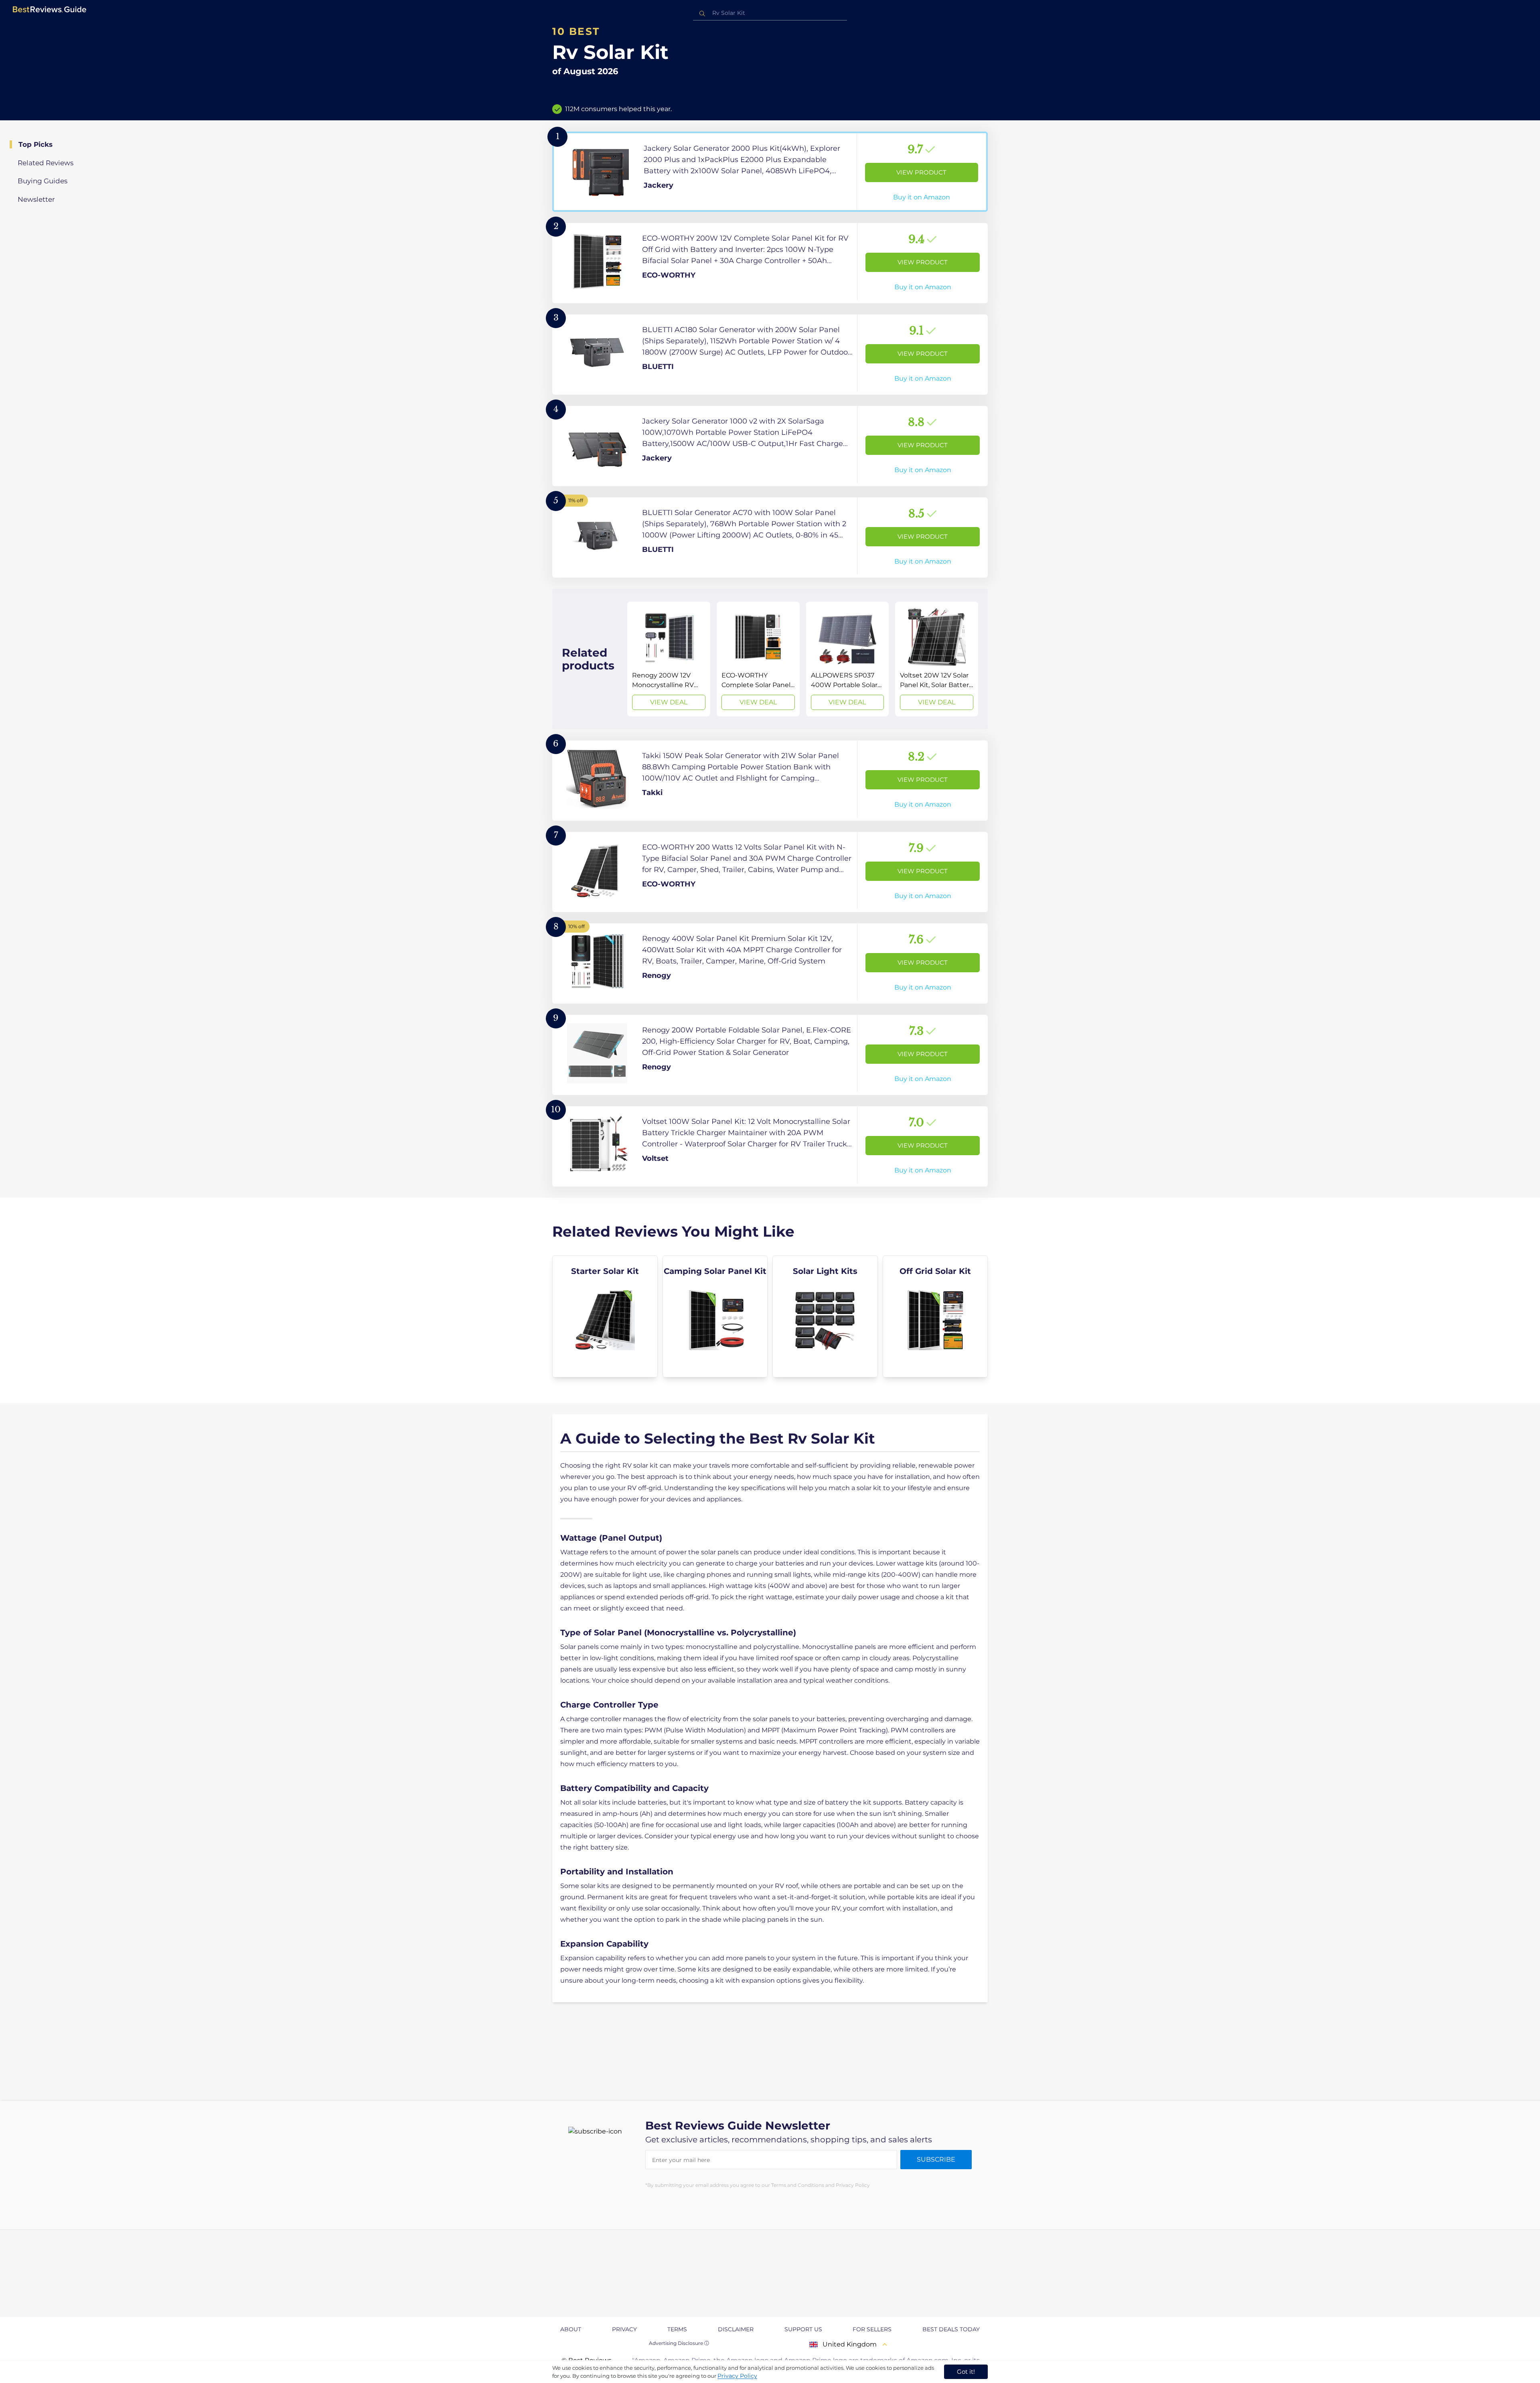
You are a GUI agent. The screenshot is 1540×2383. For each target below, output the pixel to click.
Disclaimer (736, 2329)
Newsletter (36, 199)
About (571, 2329)
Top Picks (35, 144)
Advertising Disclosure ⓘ (679, 2343)
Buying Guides (43, 181)
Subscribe (936, 2159)
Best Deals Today (951, 2329)
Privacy (624, 2329)
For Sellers (872, 2329)
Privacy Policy (737, 2376)
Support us (803, 2329)
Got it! (966, 2372)
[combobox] (770, 13)
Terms (677, 2329)
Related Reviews (46, 163)
